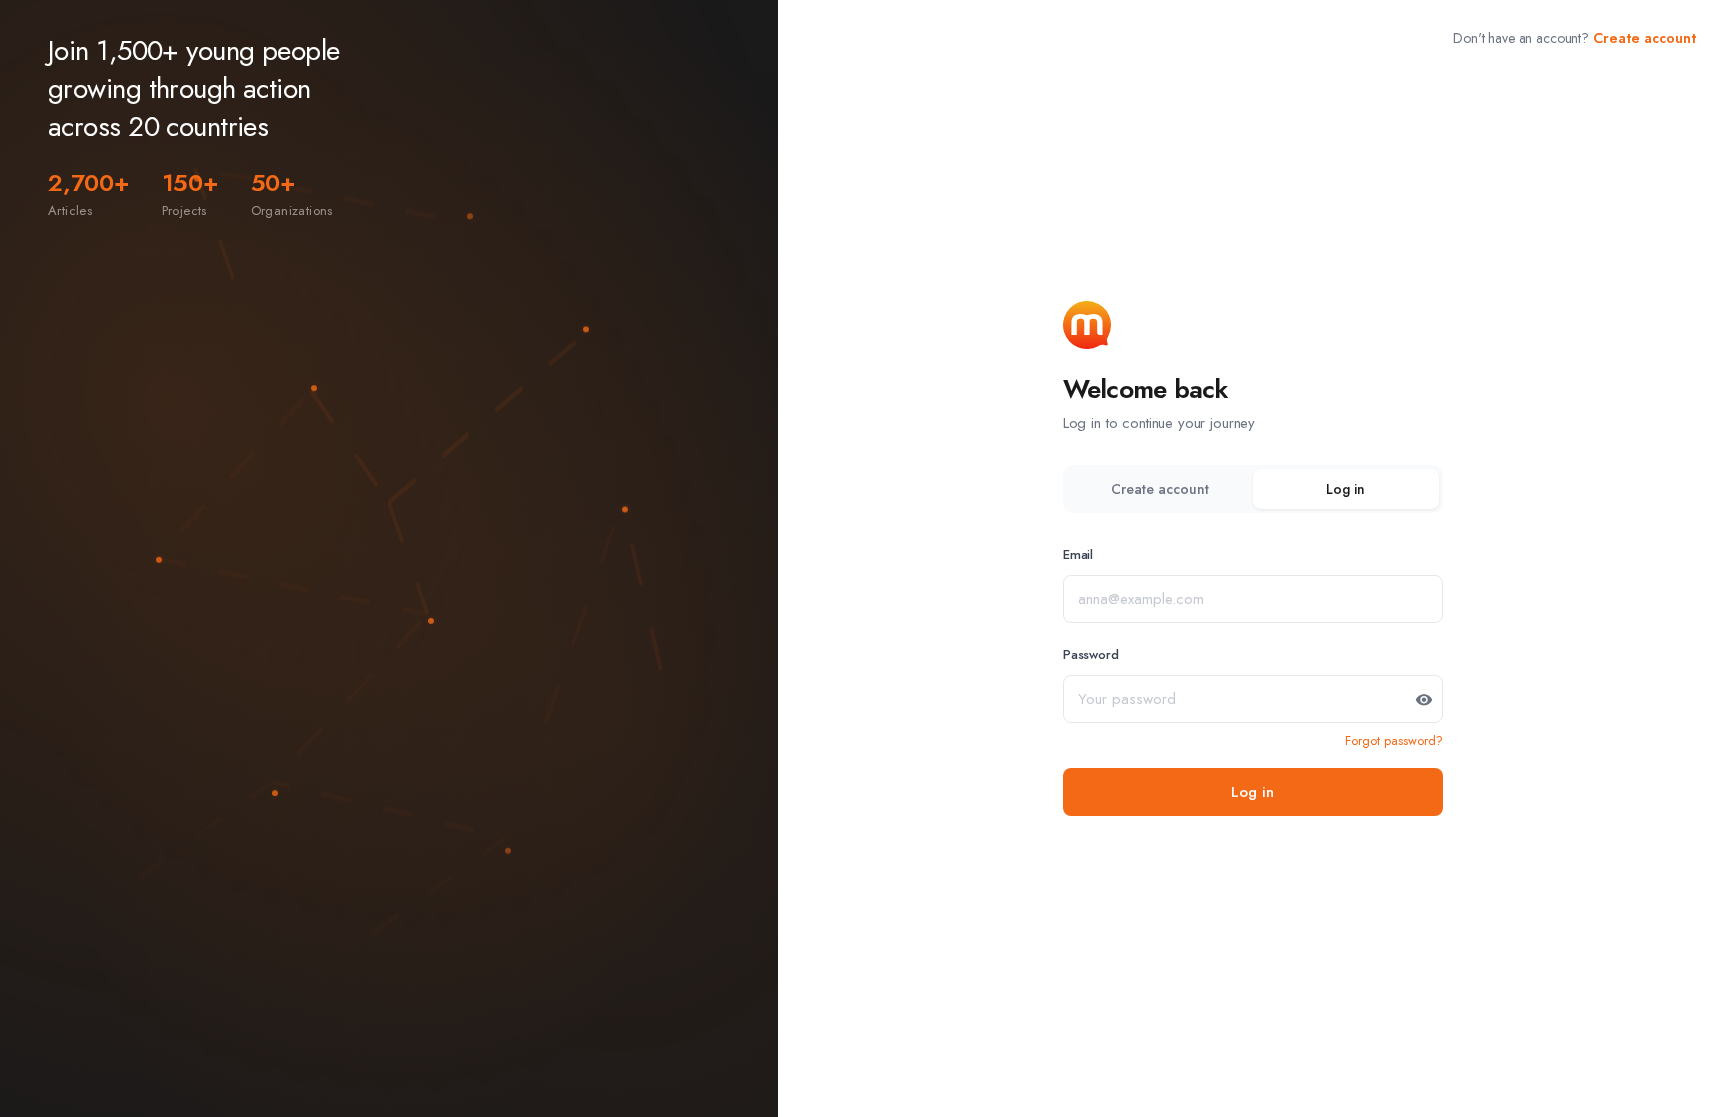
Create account (1644, 38)
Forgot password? (1394, 740)
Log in (1345, 489)
